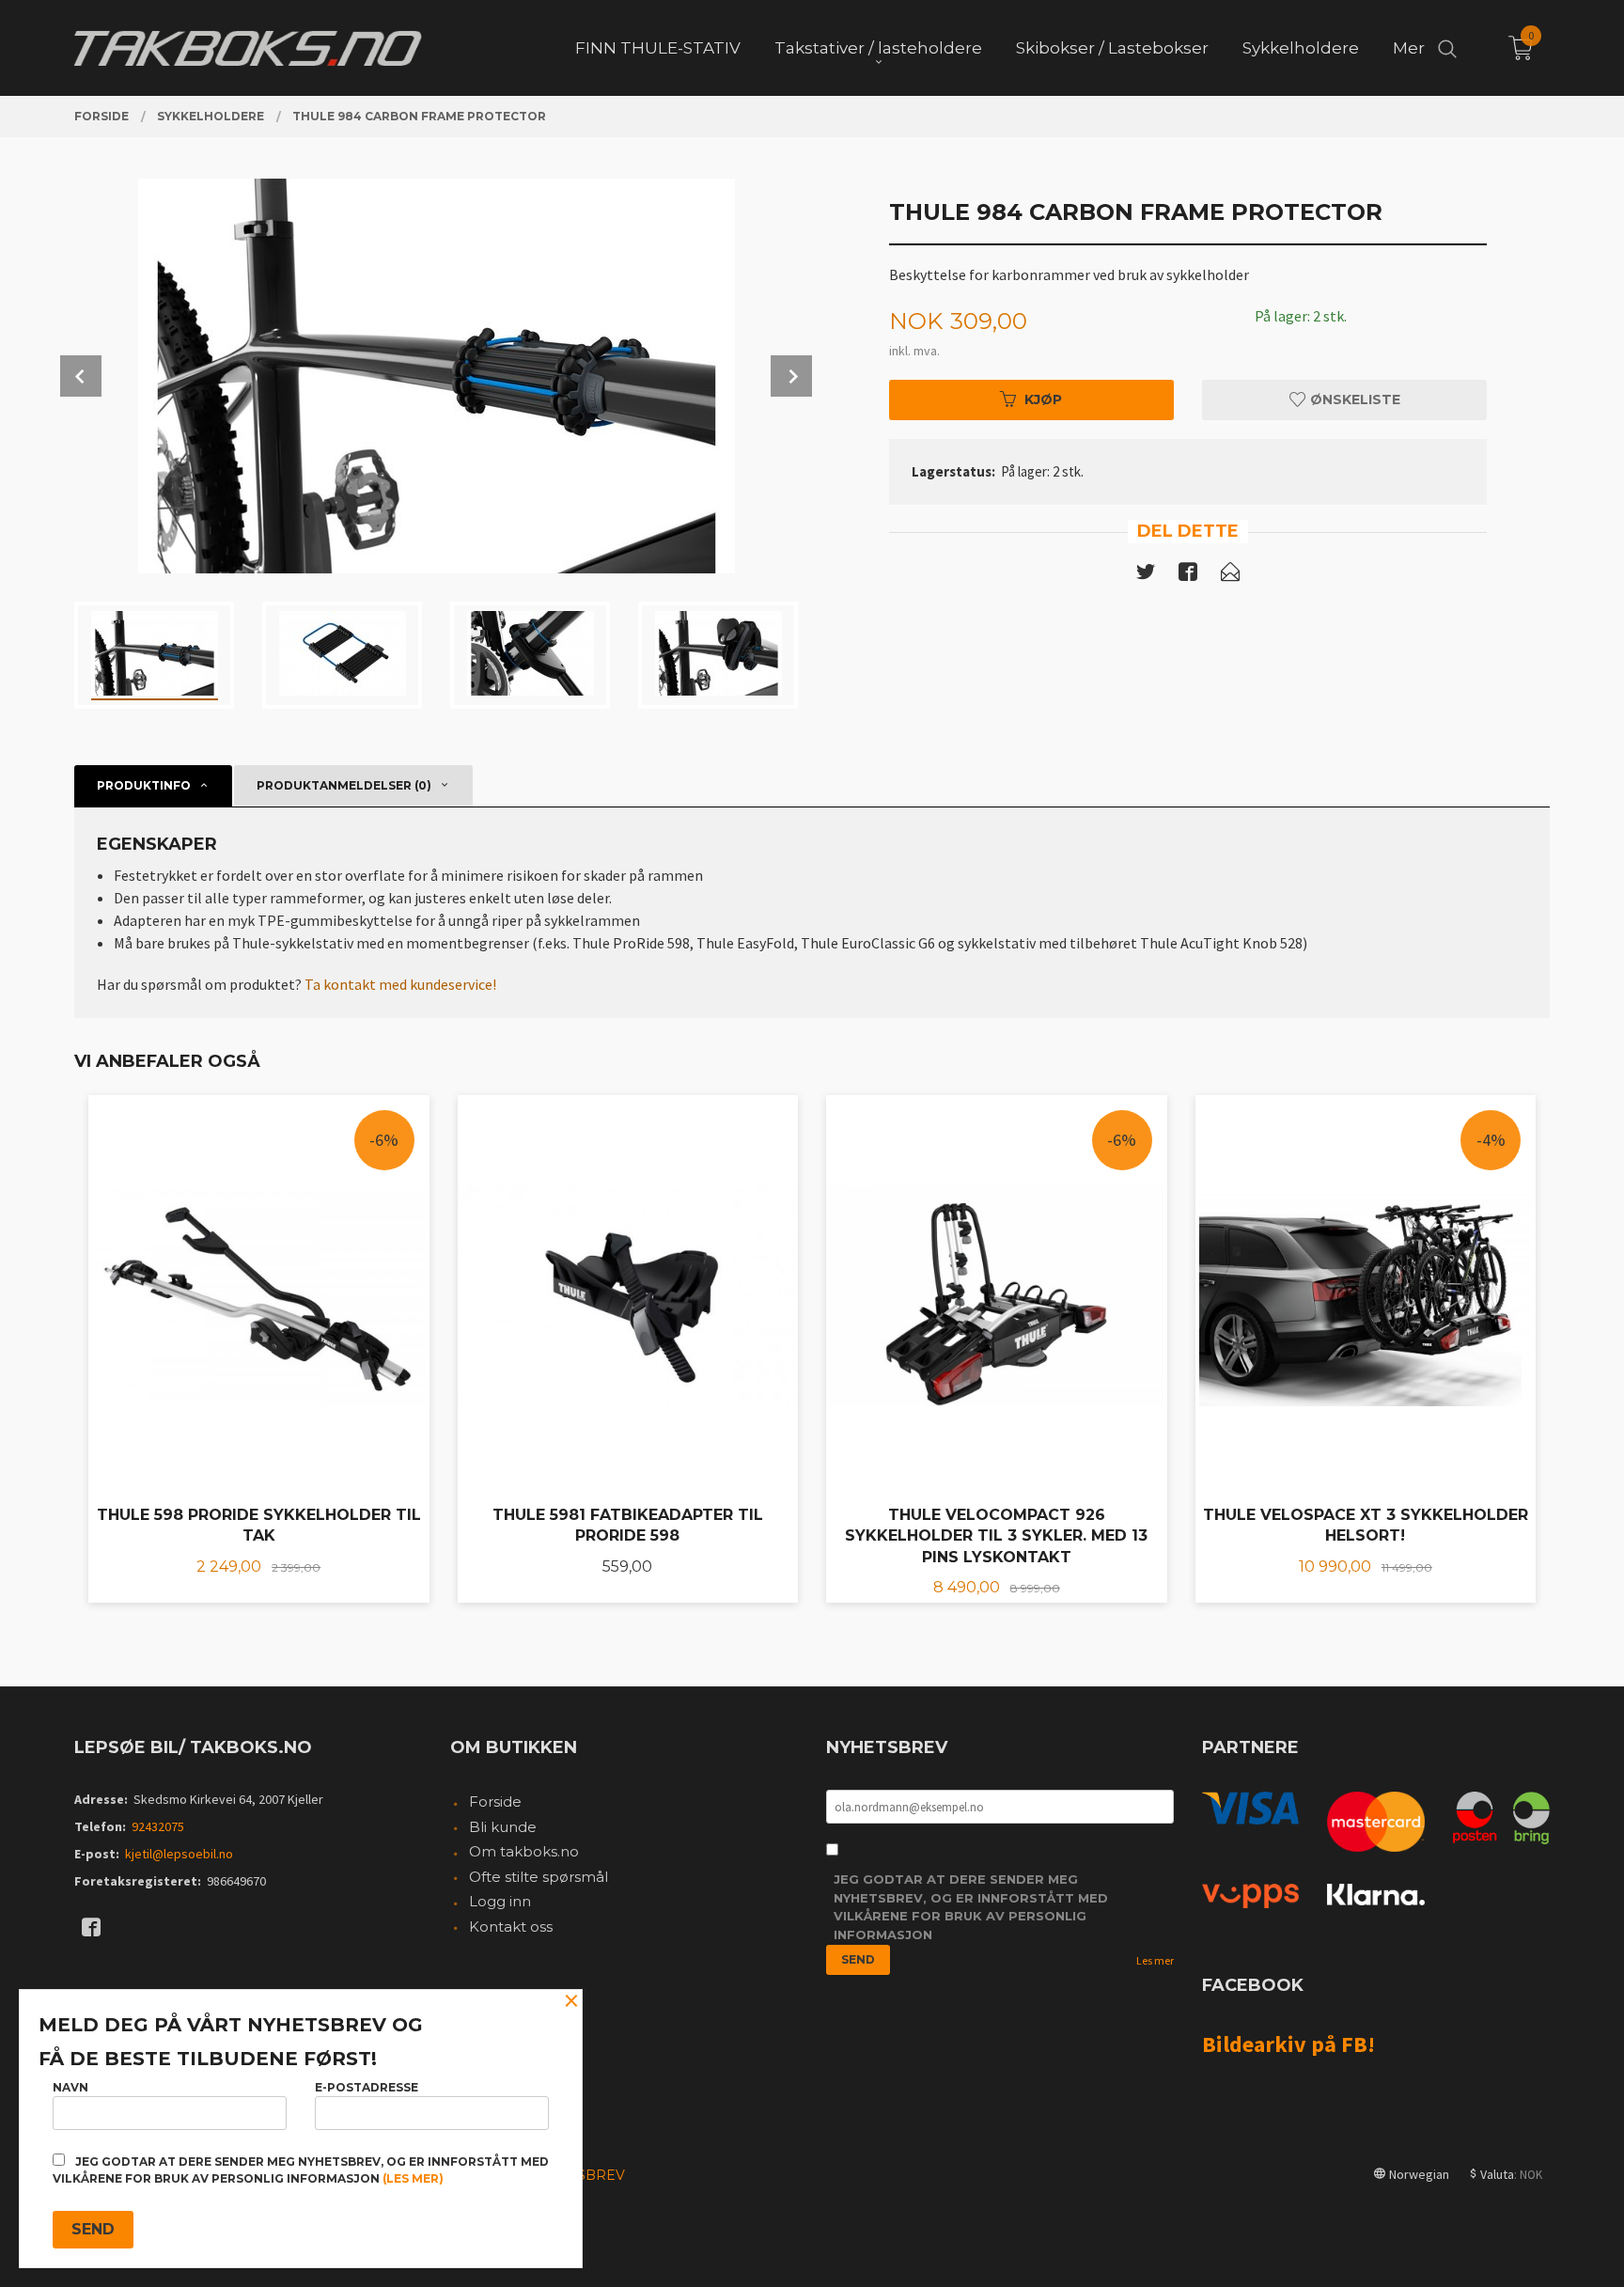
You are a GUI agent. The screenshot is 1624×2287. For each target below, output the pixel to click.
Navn (70, 2087)
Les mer (1155, 1960)
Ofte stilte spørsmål (539, 1877)
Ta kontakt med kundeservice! (400, 984)
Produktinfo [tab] (144, 785)
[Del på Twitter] (1146, 575)
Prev (81, 376)
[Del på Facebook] (1188, 575)
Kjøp (1043, 399)
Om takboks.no (524, 1851)
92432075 (158, 1826)
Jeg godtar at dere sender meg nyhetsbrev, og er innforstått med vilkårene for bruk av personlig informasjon (971, 1907)
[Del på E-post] (1230, 575)
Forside (495, 1801)
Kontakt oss (511, 1927)
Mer (1409, 48)
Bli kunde (503, 1827)
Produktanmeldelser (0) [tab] (344, 785)
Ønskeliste (1353, 399)
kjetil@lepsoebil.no (179, 1854)
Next (791, 376)
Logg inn (500, 1901)
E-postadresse (367, 2087)
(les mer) (413, 2178)
